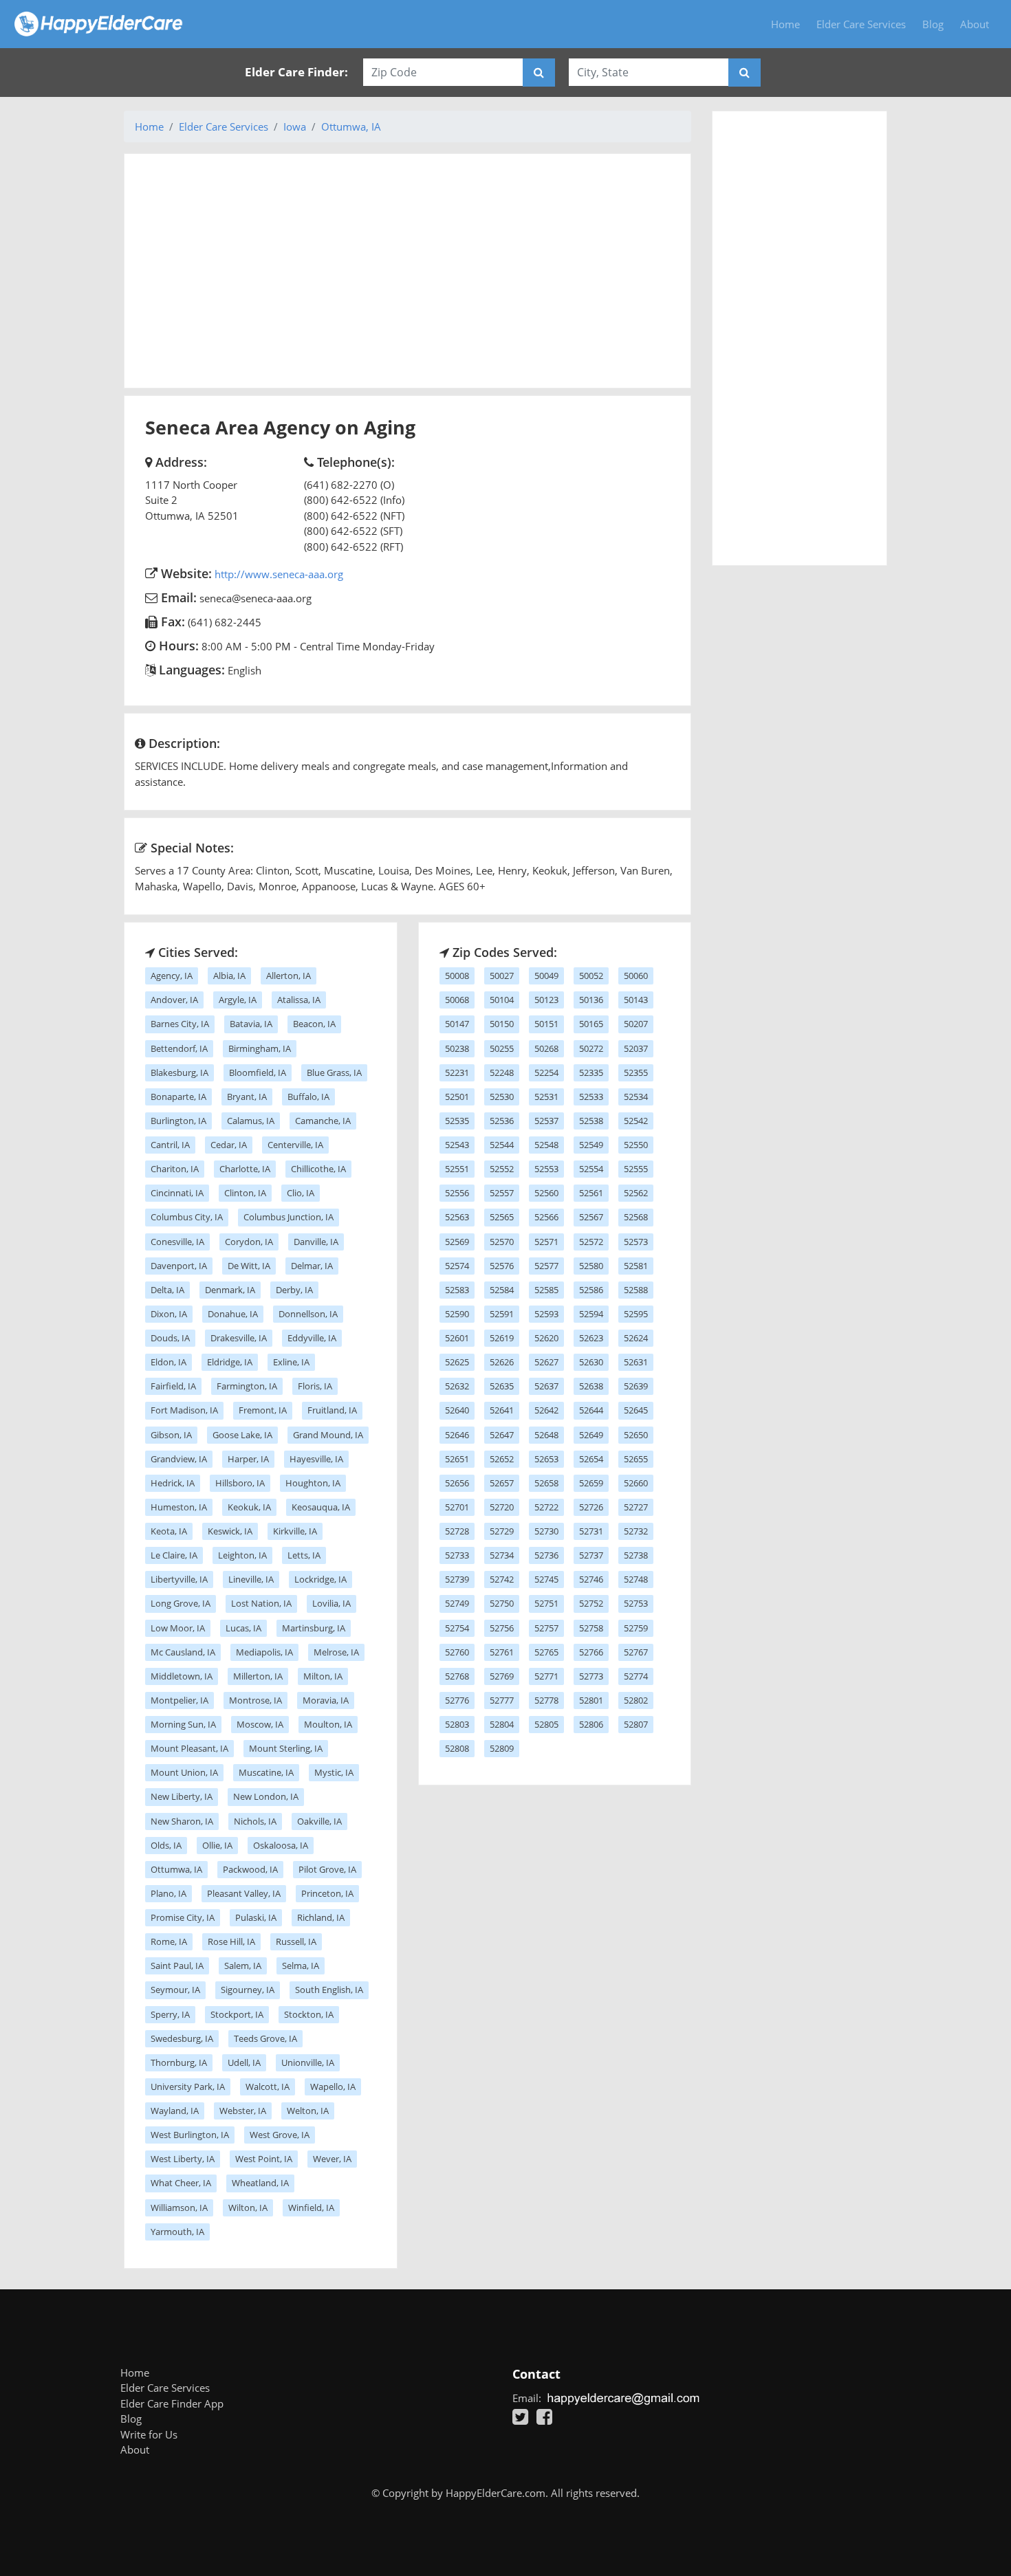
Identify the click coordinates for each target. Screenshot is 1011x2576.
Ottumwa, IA (351, 126)
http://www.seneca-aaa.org (279, 574)
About (975, 24)
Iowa (295, 126)
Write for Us (149, 2434)
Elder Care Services (861, 24)
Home (785, 24)
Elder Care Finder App (172, 2403)
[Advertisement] (407, 271)
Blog (933, 24)
